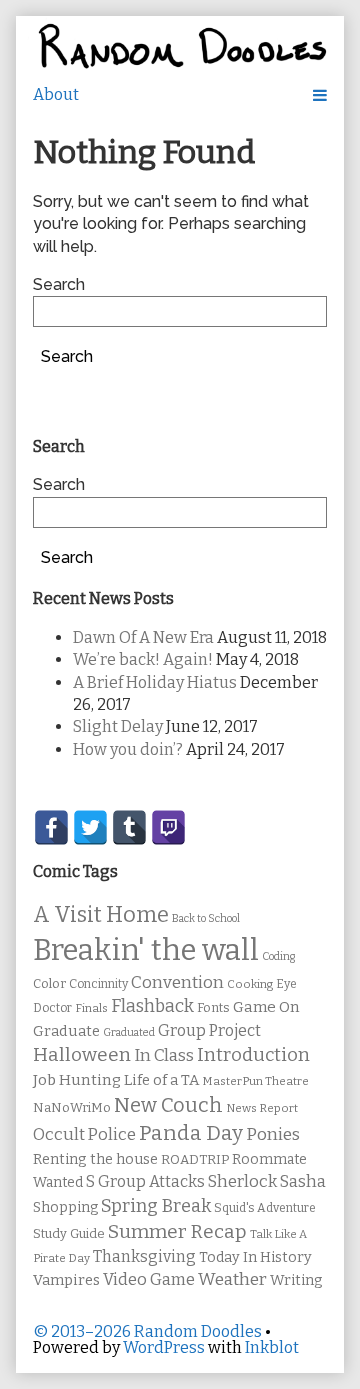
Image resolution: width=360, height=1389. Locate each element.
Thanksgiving (144, 1256)
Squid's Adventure (265, 1208)
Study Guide (69, 1233)
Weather (232, 1279)
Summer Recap (177, 1231)
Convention (177, 982)
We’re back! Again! (143, 659)
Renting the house (95, 1159)
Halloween (82, 1054)
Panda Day (191, 1133)
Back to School (206, 918)
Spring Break (156, 1206)
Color (49, 983)
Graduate (66, 1031)
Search (59, 284)
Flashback (152, 1006)
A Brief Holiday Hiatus (155, 682)
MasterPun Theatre (255, 1081)
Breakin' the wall (146, 950)
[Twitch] (168, 827)
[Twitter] (90, 827)
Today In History (255, 1257)
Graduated (129, 1032)
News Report (262, 1108)
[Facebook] (51, 827)
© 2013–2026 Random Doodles (147, 1331)
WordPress (164, 1347)
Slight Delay (118, 726)
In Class (164, 1055)
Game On (266, 1007)
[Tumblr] (129, 827)
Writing (296, 1280)
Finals (91, 1008)
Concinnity (98, 984)
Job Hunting (77, 1080)
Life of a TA (161, 1080)
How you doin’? (128, 749)
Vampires (66, 1280)
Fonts (213, 1007)
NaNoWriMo (72, 1107)
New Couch (168, 1105)
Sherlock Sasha (267, 1181)
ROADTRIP (195, 1160)
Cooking (250, 984)
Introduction (253, 1055)
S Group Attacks (145, 1181)
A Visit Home (101, 915)
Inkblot (272, 1347)
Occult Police (84, 1134)
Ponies (273, 1134)
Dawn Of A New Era (143, 637)
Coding (278, 956)
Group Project (209, 1030)
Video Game (149, 1279)
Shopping (65, 1207)
